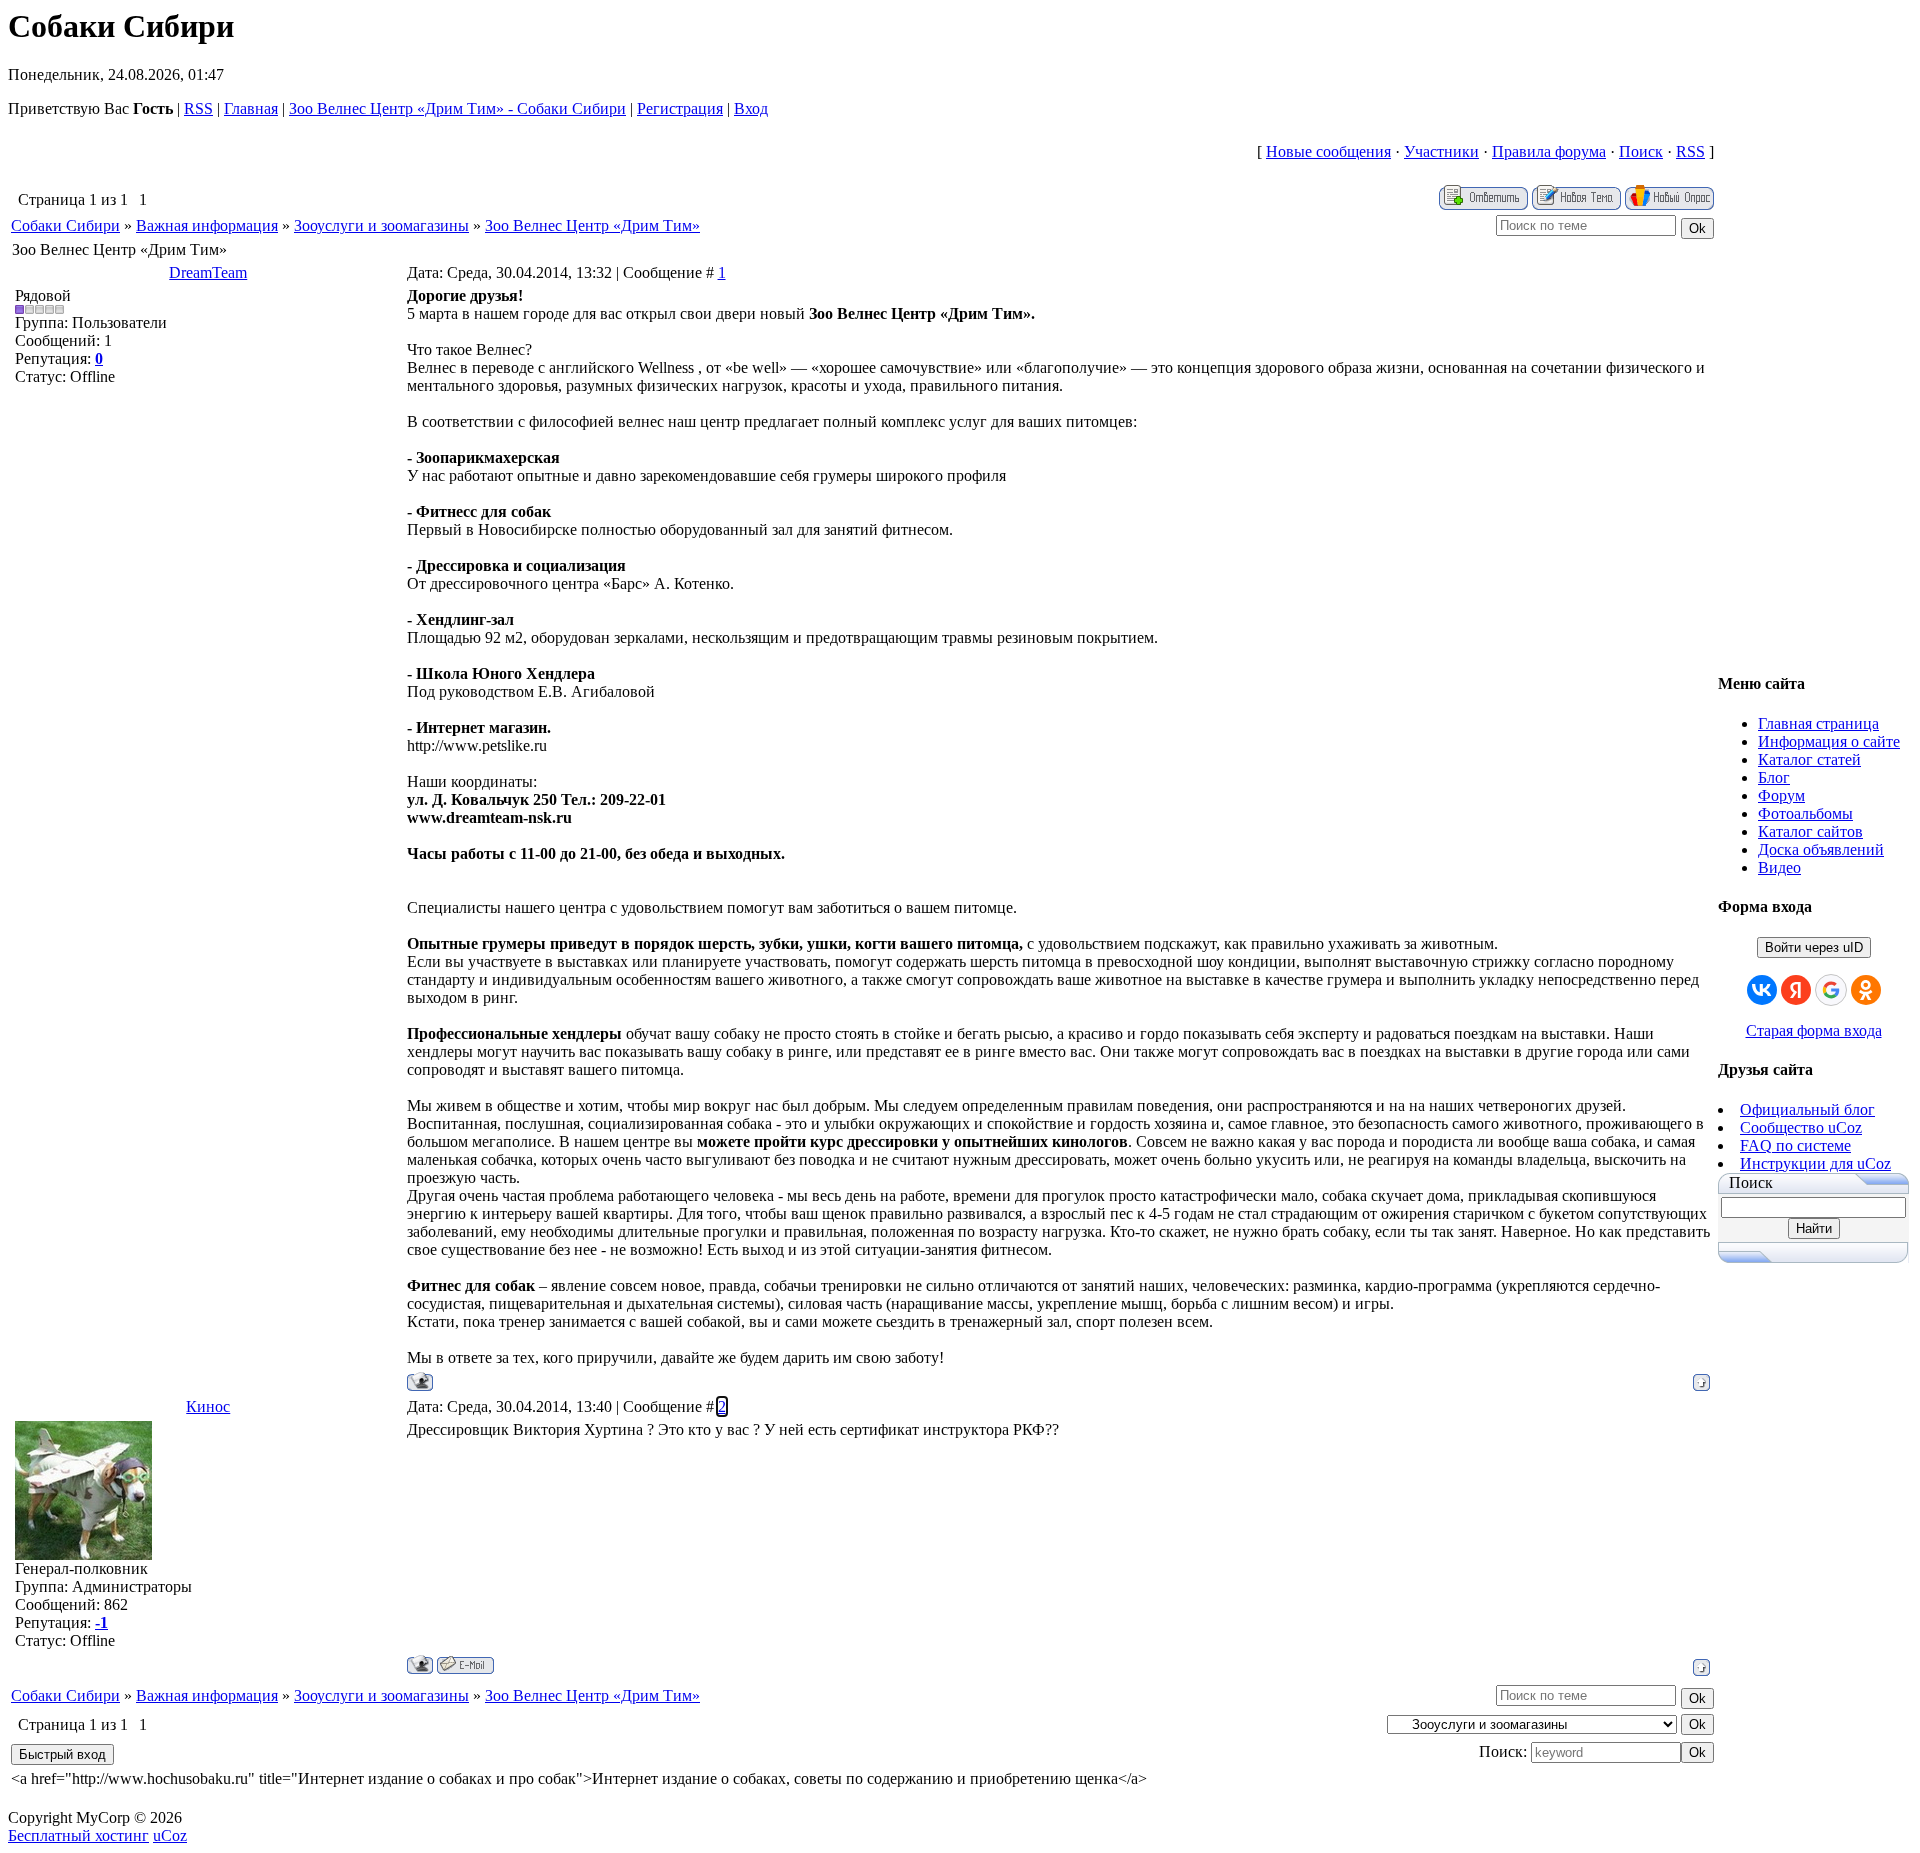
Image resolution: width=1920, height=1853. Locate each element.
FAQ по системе (1795, 1145)
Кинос (208, 1406)
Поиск (1641, 151)
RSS (198, 108)
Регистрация (680, 108)
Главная (251, 108)
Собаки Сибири (65, 225)
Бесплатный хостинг (78, 1835)
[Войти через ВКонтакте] (1762, 990)
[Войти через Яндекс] (1796, 990)
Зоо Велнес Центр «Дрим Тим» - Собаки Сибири (457, 108)
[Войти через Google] (1831, 990)
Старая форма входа (1814, 1030)
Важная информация (207, 225)
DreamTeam (208, 272)
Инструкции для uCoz (1815, 1163)
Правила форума (1549, 151)
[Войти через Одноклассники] (1866, 990)
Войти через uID (1814, 947)
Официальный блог (1807, 1109)
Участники (1441, 151)
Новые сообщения (1328, 151)
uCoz (170, 1835)
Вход (751, 108)
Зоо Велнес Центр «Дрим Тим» (592, 225)
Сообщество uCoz (1801, 1127)
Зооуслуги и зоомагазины (381, 225)
